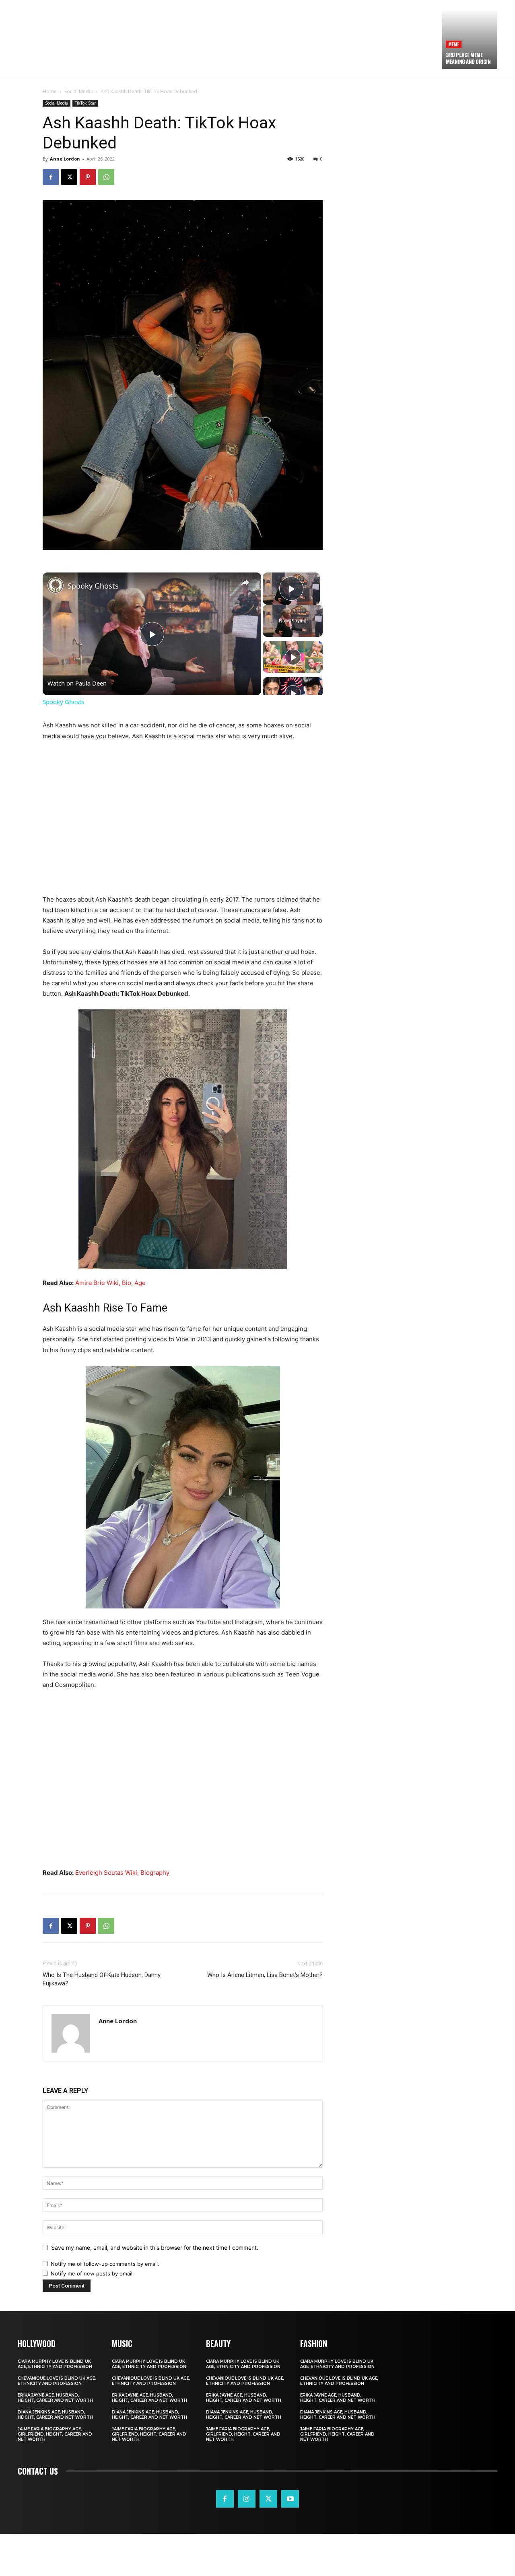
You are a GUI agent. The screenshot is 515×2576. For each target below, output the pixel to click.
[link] (56, 585)
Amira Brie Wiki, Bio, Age (110, 1283)
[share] (245, 583)
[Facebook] (51, 177)
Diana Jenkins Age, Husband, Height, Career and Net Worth (55, 2415)
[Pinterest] (88, 177)
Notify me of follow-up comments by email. (105, 2264)
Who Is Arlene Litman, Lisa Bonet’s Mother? (265, 1975)
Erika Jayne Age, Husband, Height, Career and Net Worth (55, 2398)
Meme (454, 44)
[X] (69, 177)
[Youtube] (290, 2499)
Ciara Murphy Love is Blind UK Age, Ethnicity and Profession (55, 2364)
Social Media (79, 92)
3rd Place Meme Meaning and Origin (468, 58)
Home (50, 92)
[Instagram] (247, 2499)
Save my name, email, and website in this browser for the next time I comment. (155, 2248)
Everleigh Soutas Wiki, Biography (122, 1873)
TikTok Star (85, 103)
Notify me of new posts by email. (92, 2273)
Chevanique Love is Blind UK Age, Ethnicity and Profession (57, 2381)
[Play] (293, 657)
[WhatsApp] (106, 177)
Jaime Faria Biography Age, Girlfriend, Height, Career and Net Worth (55, 2434)
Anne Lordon (65, 159)
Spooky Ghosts (93, 586)
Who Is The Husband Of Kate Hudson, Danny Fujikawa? (102, 1979)
